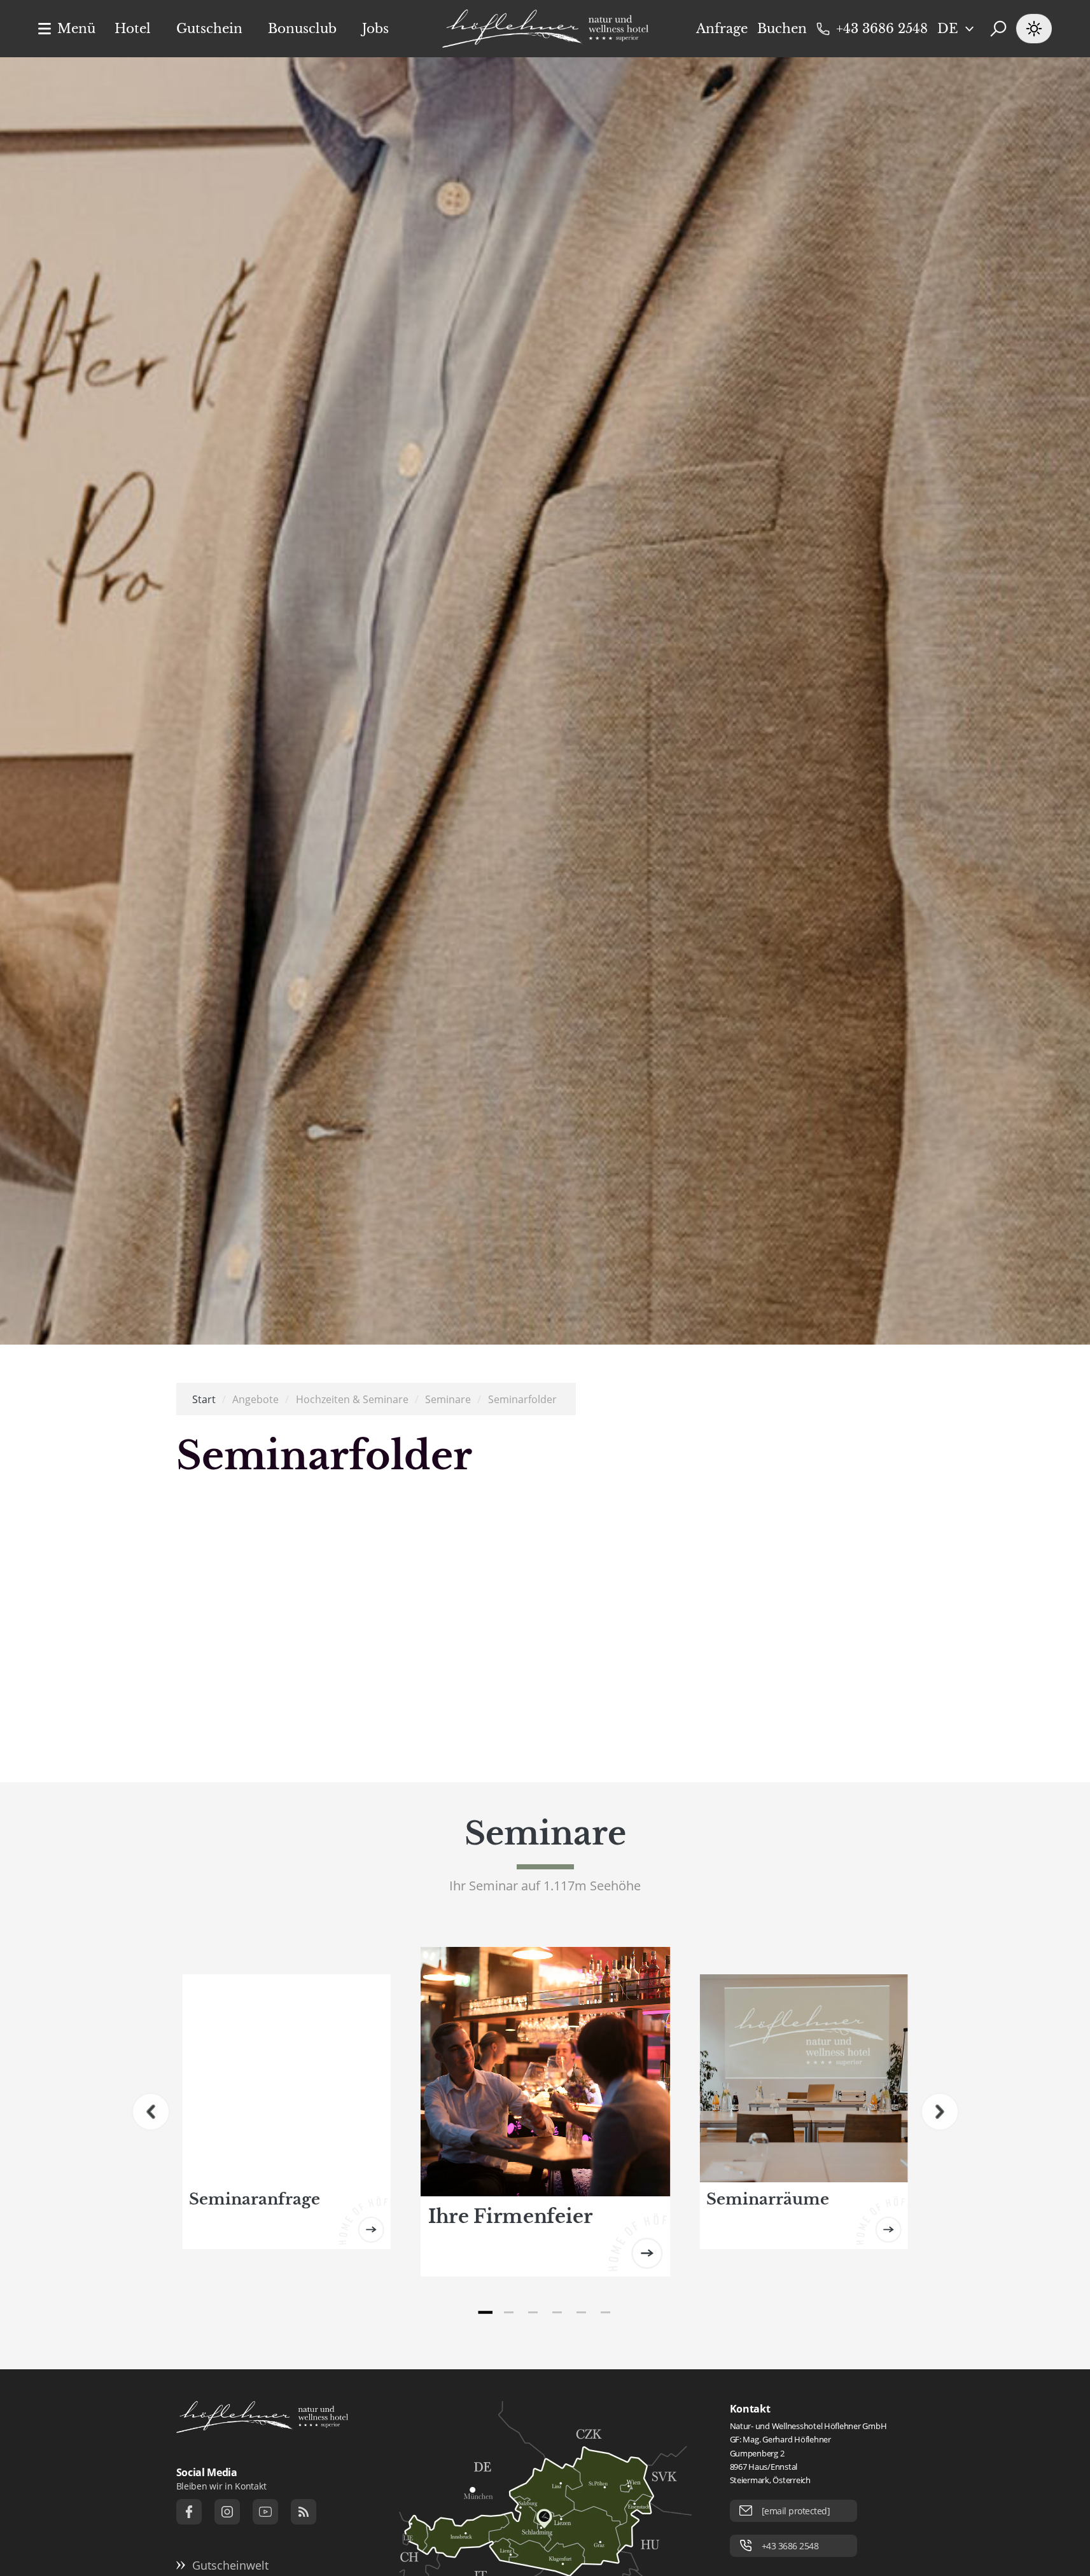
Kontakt (750, 2409)
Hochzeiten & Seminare (352, 1399)
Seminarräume (768, 2199)
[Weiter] (940, 2112)
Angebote (255, 1399)
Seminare (448, 1399)
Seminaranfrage (255, 2199)
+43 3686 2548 (882, 29)
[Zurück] (151, 2112)
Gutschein (209, 29)
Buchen (782, 29)
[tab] (485, 2313)
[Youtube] (265, 2512)
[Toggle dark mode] (1034, 29)
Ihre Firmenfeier (510, 2216)
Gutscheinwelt (230, 2565)
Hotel (133, 29)
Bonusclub (302, 29)
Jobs (375, 29)
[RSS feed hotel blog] (304, 2512)
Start (204, 1399)
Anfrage (722, 29)
